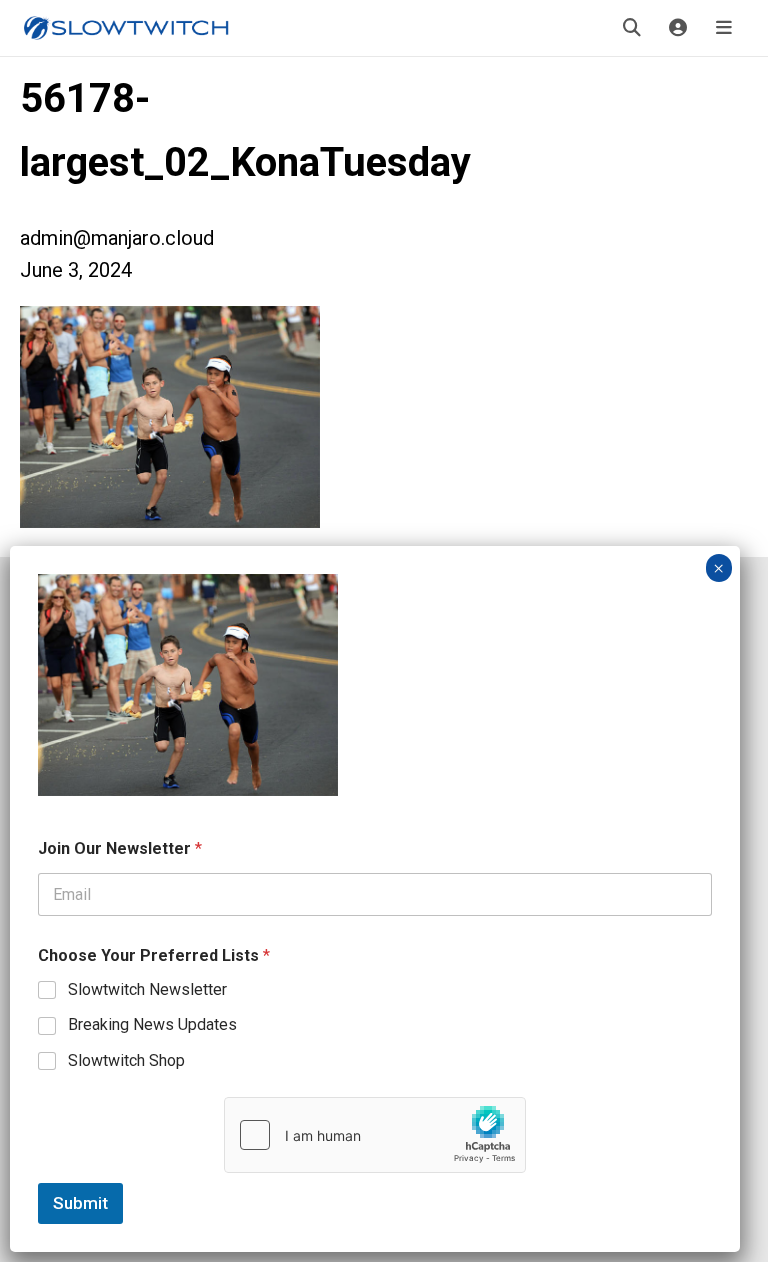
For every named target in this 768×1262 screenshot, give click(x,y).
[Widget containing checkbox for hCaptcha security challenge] (375, 1135)
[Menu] (724, 28)
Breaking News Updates (152, 1024)
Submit (80, 1203)
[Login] (678, 28)
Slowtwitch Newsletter (147, 989)
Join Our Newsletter (120, 848)
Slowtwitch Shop (126, 1060)
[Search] (632, 28)
